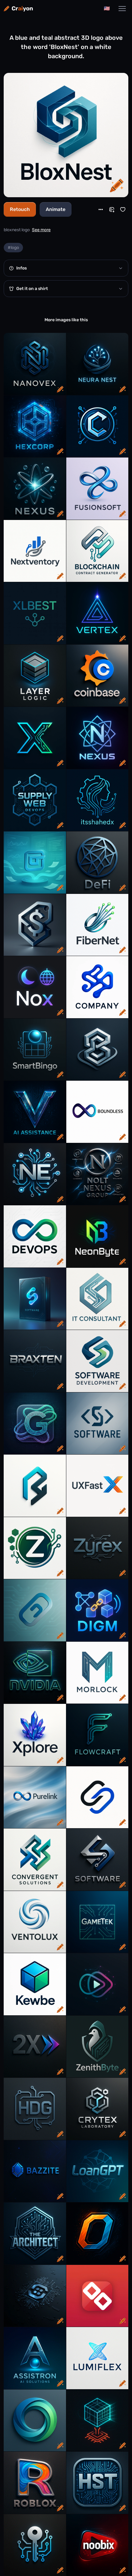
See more (41, 230)
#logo (13, 248)
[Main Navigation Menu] (122, 9)
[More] (101, 209)
